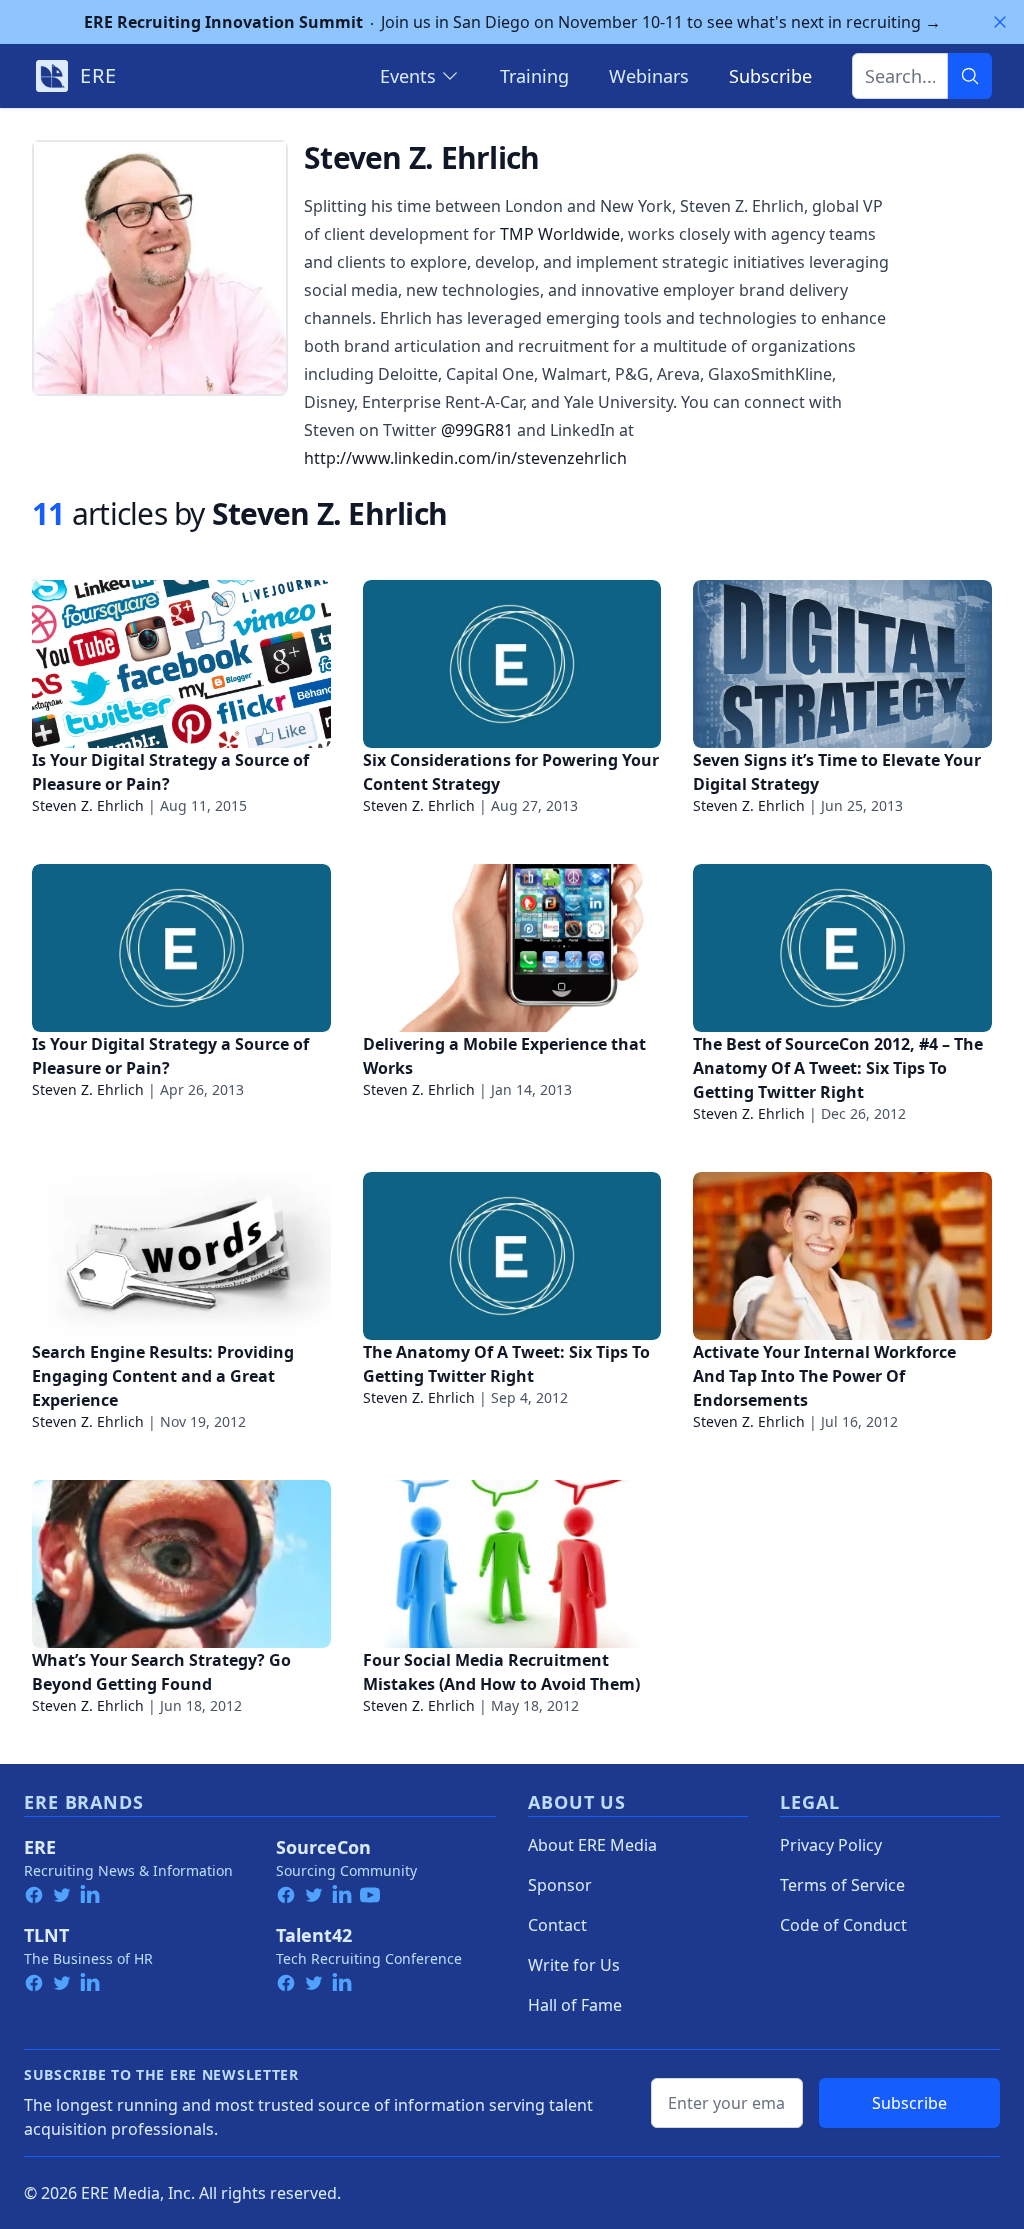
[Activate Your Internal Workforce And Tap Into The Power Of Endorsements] (842, 1256)
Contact (557, 1925)
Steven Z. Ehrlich (88, 805)
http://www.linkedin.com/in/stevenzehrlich (465, 458)
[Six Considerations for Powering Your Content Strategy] (512, 664)
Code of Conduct (843, 1925)
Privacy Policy (831, 1845)
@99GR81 (477, 430)
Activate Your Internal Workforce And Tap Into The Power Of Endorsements (824, 1376)
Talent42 (314, 1935)
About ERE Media (592, 1845)
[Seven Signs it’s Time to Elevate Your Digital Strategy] (842, 664)
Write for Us (574, 1965)
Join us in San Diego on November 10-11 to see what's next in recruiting (512, 22)
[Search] (970, 76)
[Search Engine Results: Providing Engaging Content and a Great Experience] (181, 1256)
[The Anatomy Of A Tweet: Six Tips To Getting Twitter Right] (512, 1256)
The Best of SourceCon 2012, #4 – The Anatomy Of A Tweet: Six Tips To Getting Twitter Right (838, 1068)
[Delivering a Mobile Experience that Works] (512, 948)
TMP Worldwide (560, 234)
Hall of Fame (575, 2005)
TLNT (46, 1935)
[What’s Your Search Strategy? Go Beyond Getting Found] (181, 1564)
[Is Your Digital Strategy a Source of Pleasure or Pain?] (181, 664)
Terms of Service (842, 1885)
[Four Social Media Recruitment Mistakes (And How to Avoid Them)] (512, 1564)
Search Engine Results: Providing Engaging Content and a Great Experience (163, 1376)
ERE (40, 1847)
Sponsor (560, 1885)
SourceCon (323, 1847)
